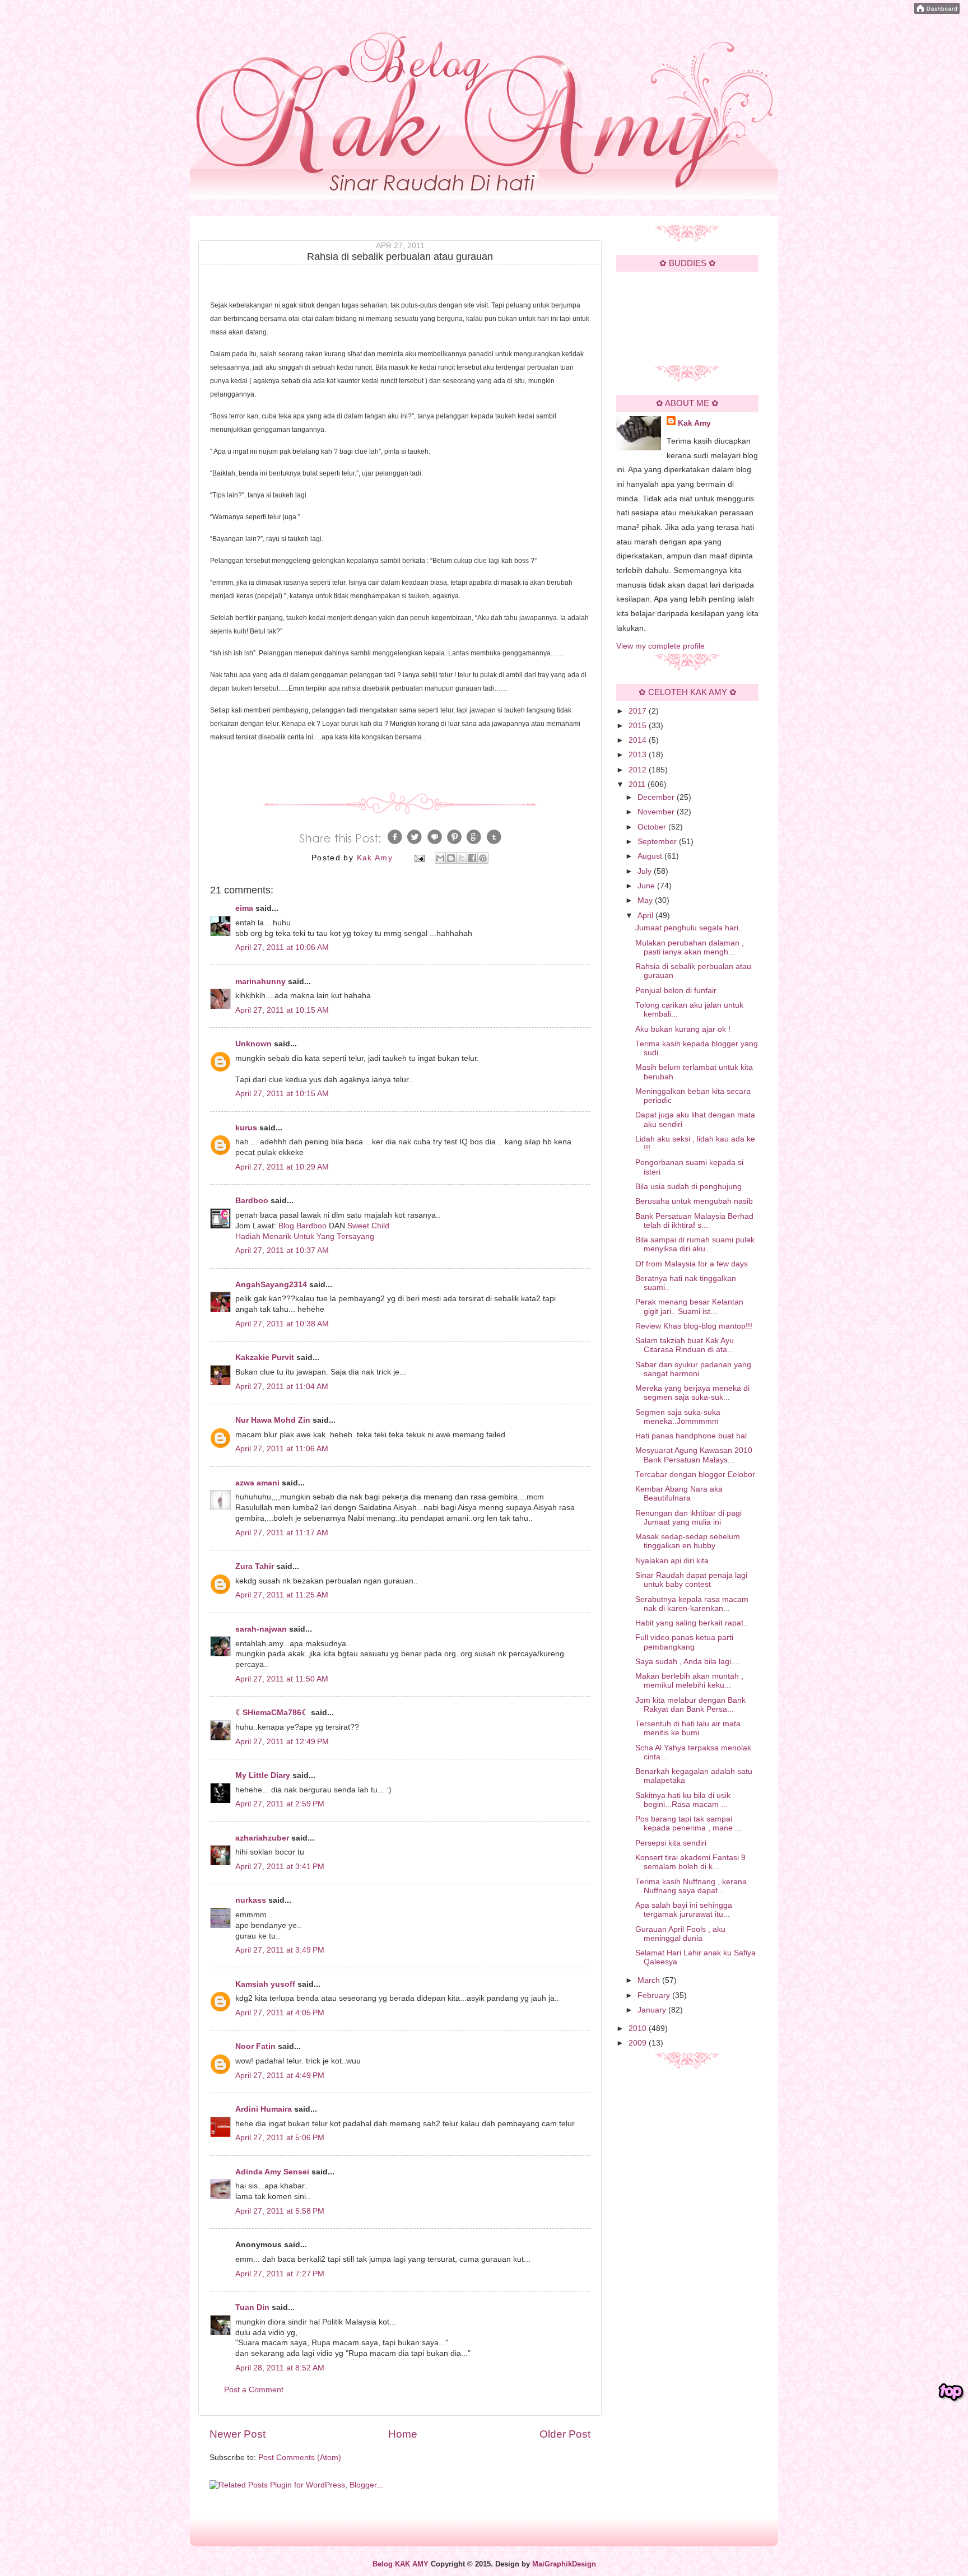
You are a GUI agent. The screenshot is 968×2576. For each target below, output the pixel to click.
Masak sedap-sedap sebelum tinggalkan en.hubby (688, 1541)
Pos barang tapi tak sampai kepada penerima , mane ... (688, 1823)
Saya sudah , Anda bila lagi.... (688, 1662)
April (646, 916)
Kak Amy (694, 423)
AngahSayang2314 (271, 1285)
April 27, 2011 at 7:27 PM (280, 2274)
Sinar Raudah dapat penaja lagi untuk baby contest (691, 1580)
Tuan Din (252, 2307)
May (646, 900)
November (657, 812)
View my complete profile (660, 646)
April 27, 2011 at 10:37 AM (282, 1250)
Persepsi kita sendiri (671, 1843)
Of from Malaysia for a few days (692, 1264)
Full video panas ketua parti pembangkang (684, 1642)
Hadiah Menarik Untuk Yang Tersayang (305, 1236)
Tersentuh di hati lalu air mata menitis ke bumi (688, 1728)
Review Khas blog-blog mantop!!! (694, 1326)
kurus (246, 1128)
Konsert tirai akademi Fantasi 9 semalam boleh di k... (690, 1862)
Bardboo (252, 1201)
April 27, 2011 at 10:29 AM (282, 1167)
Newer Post (238, 2434)
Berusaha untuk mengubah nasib (694, 1201)
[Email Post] (419, 858)
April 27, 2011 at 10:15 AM (282, 1010)
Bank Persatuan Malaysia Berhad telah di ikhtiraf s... (694, 1221)
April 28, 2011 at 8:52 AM (280, 2368)
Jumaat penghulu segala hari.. (689, 928)
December (657, 797)
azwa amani (257, 1483)
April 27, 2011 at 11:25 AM (282, 1595)
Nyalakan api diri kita (672, 1561)
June (647, 886)
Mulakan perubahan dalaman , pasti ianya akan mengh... (690, 947)
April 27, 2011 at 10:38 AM (282, 1324)
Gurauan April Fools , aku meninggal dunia (680, 1934)
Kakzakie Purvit (265, 1357)
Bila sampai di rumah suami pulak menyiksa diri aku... (695, 1244)
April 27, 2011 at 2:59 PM (280, 1804)
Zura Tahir (255, 1566)
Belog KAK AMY (401, 2564)
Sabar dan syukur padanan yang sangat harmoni (693, 1369)
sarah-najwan (261, 1629)
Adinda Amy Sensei (272, 2172)
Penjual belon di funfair (676, 991)
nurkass (251, 1900)
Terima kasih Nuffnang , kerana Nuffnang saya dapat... (691, 1886)
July (646, 871)
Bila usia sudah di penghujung (688, 1187)
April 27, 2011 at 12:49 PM (282, 1742)
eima (244, 908)
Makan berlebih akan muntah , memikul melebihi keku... (689, 1681)
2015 (639, 726)
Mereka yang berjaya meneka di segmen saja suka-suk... (692, 1393)
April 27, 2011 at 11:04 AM (282, 1387)
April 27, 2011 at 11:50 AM (282, 1679)
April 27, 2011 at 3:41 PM (280, 1867)
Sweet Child (368, 1226)
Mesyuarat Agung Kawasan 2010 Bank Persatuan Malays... (694, 1455)
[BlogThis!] (451, 858)
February (655, 1995)
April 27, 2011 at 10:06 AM (282, 947)
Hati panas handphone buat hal (691, 1436)
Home (403, 2434)
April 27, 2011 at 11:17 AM (282, 1533)
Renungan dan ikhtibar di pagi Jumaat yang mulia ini (688, 1518)
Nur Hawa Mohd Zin (273, 1420)
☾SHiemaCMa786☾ (272, 1713)
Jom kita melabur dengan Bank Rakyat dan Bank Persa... (690, 1705)
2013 (639, 755)
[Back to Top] (951, 2392)
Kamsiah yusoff (265, 1984)
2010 (639, 2028)
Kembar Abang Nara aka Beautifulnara (679, 1494)
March (650, 1980)
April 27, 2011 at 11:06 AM (282, 1449)
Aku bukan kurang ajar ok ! (683, 1029)
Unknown (253, 1044)
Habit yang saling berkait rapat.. (692, 1623)
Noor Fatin (255, 2046)
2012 (639, 770)
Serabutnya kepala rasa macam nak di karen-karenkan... (692, 1604)
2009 (639, 2043)
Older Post (565, 2434)
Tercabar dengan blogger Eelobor (695, 1475)
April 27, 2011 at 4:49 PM (280, 2076)
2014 (639, 740)
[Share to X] (462, 858)
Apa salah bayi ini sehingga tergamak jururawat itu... (684, 1910)
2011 (638, 784)
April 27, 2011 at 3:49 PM (280, 1950)
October (653, 827)
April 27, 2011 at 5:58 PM (280, 2211)
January (653, 2010)
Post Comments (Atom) (300, 2458)
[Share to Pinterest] (483, 858)
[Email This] (440, 858)
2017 (639, 711)
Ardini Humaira (264, 2109)
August (651, 856)
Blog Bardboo (302, 1226)
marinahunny (260, 982)
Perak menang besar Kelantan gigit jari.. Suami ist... (689, 1306)
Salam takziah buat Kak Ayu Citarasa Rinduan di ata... (685, 1345)
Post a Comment (254, 2390)
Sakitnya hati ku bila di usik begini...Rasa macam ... (683, 1800)
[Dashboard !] (937, 11)
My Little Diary (263, 1775)
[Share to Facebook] (472, 858)
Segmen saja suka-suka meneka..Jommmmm (678, 1417)
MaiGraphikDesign (564, 2564)
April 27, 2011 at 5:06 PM (280, 2138)
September (658, 842)
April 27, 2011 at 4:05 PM (280, 2013)
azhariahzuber (262, 1838)
